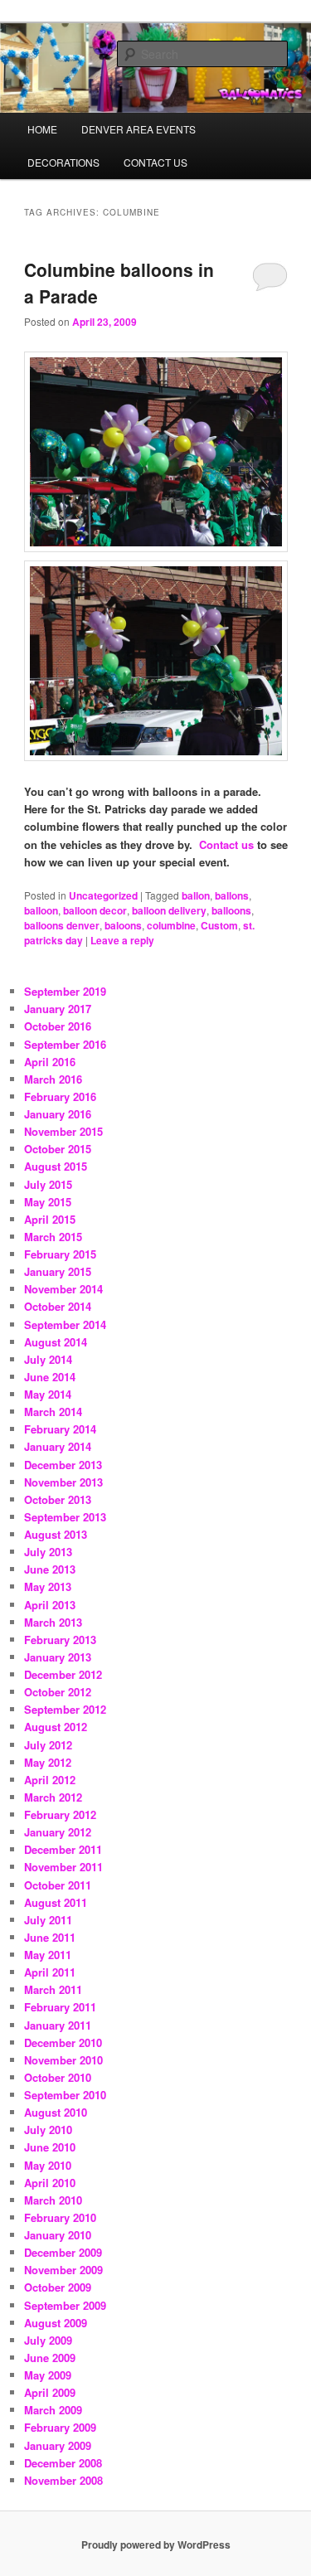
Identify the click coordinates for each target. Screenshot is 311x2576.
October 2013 (58, 1499)
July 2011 (48, 1920)
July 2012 (48, 1745)
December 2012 (63, 1674)
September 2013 (65, 1517)
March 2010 (53, 2200)
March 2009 (53, 2410)
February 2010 (60, 2217)
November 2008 (63, 2480)
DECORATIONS (63, 162)
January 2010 (58, 2235)
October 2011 (58, 1885)
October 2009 (58, 2287)
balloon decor (95, 910)
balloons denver (62, 925)
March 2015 (53, 1237)
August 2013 (56, 1534)
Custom (219, 925)
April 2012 (50, 1780)
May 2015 (48, 1202)
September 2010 (65, 2095)
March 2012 (53, 1797)
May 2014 (48, 1394)
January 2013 (58, 1657)
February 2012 (60, 1814)
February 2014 (60, 1429)
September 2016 (65, 1044)
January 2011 (58, 2025)
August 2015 (56, 1166)
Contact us (226, 844)
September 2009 (65, 2305)
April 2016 (50, 1062)
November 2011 (63, 1867)
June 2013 (50, 1569)
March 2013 (53, 1622)
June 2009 (50, 2358)
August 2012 (56, 1727)
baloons (123, 925)
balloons (231, 910)
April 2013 (50, 1605)
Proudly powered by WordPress (156, 2544)
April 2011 (50, 1972)
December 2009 (63, 2252)
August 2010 (56, 2112)
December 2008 (63, 2463)
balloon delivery (169, 910)
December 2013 (63, 1465)
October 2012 (58, 1692)
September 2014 (65, 1324)
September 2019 (65, 991)
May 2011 (48, 1955)
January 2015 (58, 1271)
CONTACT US (155, 162)
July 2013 (48, 1552)
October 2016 (58, 1026)
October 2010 (58, 2077)
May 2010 (48, 2165)
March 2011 (53, 1989)
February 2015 (60, 1254)
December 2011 (63, 1849)
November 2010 (63, 2060)
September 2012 (65, 1709)
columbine (171, 925)
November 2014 (63, 1289)
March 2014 (53, 1412)
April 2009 (50, 2392)
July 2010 (48, 2130)
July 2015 (48, 1184)
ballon (196, 895)
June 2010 (50, 2147)
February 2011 (60, 2007)
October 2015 (58, 1149)
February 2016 (60, 1096)
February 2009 (60, 2427)
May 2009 (48, 2375)
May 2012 (48, 1762)
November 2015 (63, 1131)
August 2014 (56, 1342)
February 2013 (60, 1640)
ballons (232, 895)
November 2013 (63, 1482)
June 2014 (50, 1377)
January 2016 (58, 1114)
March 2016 (53, 1079)
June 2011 (50, 1937)
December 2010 (63, 2042)
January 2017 (58, 1009)
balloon (41, 910)
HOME (42, 129)
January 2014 (58, 1446)
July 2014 (48, 1359)
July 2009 (48, 2340)
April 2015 (50, 1219)
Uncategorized (103, 895)
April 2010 (50, 2183)
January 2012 (58, 1832)
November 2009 (63, 2270)
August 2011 (56, 1902)
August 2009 (56, 2323)
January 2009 (58, 2445)
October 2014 (58, 1306)
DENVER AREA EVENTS (138, 129)
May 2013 (48, 1586)
